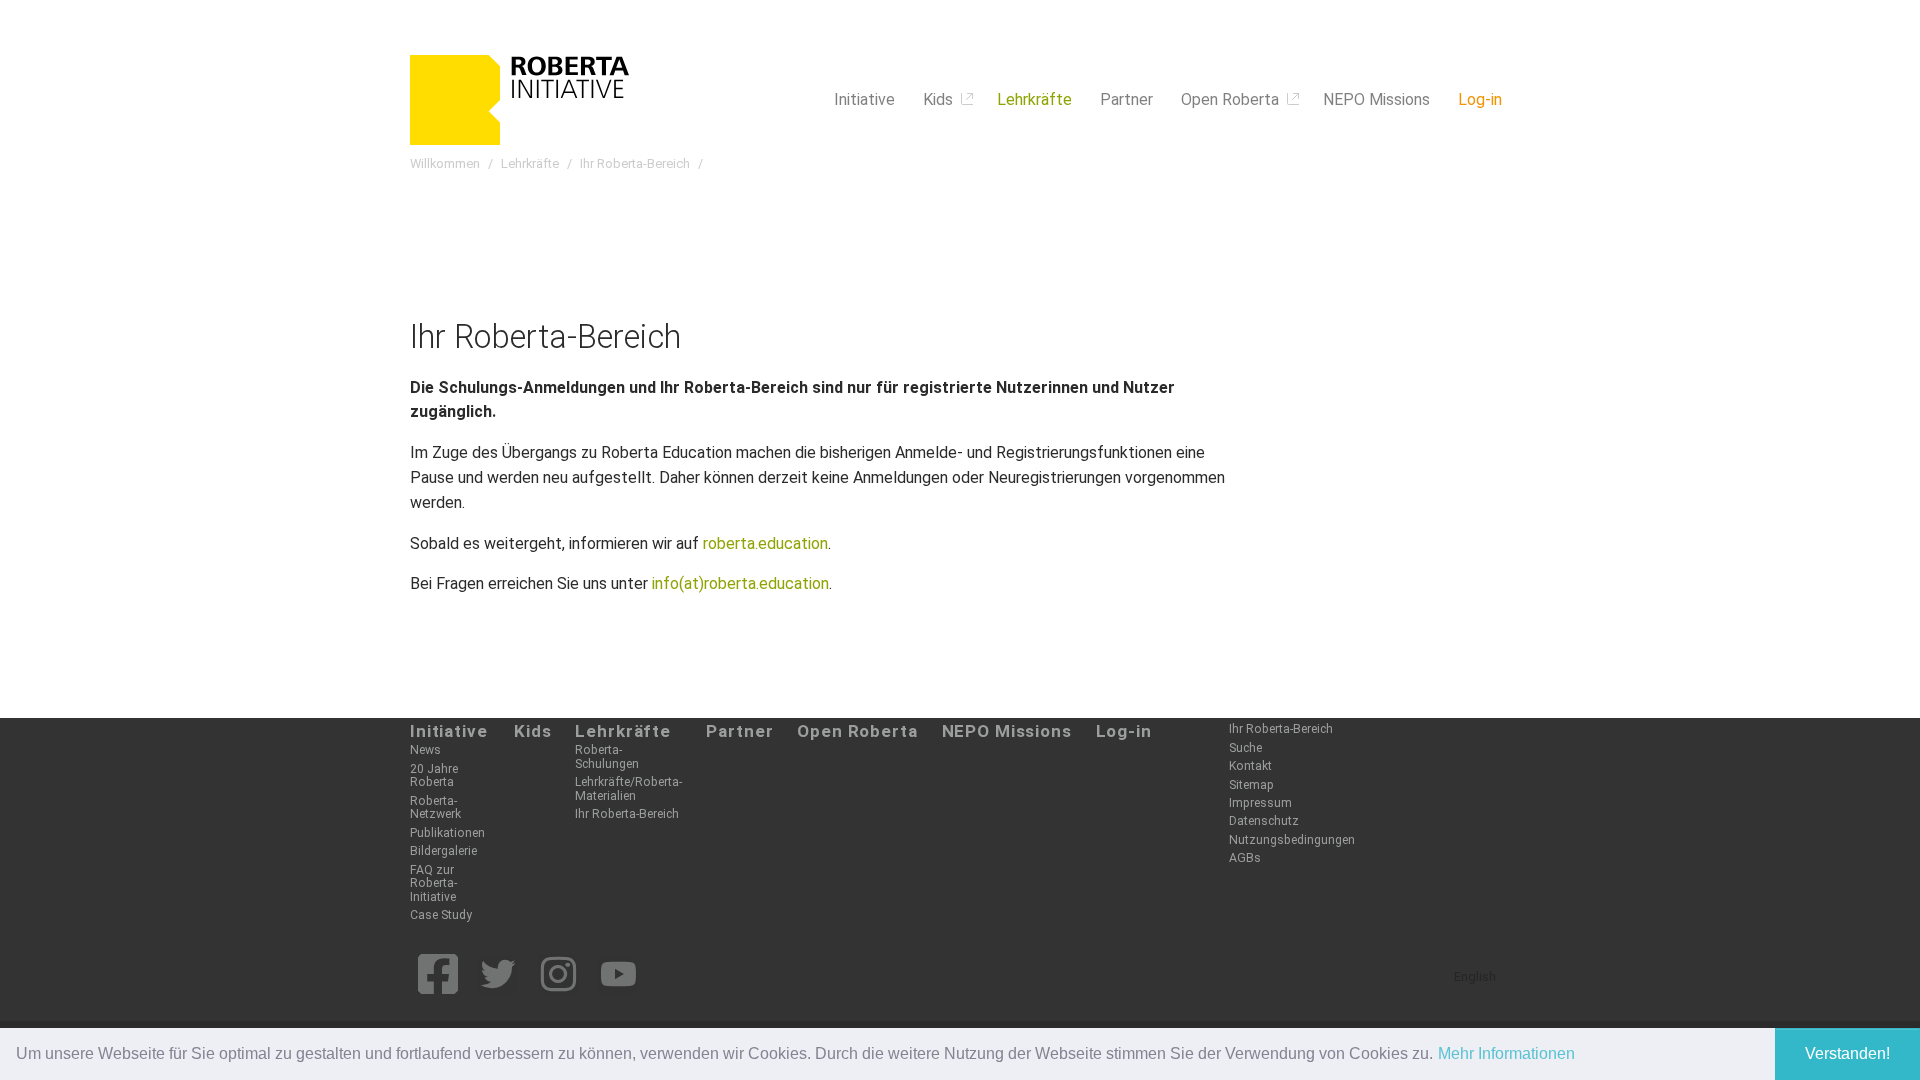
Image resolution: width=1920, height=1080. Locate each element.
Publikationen (447, 833)
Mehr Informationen (1506, 1053)
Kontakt (1250, 766)
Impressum (1260, 803)
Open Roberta (857, 731)
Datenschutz (1264, 821)
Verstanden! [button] (1847, 1053)
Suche (1245, 748)
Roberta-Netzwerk (435, 807)
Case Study (441, 915)
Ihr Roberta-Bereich (627, 814)
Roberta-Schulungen (607, 756)
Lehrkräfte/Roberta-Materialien (628, 788)
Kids (532, 731)
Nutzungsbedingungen (1292, 840)
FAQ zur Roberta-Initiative (433, 883)
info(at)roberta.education (740, 583)
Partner (739, 731)
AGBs (1245, 858)
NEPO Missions (1007, 731)
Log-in (1124, 731)
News (425, 750)
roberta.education (765, 543)
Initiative (449, 731)
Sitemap (1251, 785)
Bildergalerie (443, 851)
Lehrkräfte (623, 731)
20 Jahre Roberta (434, 775)
